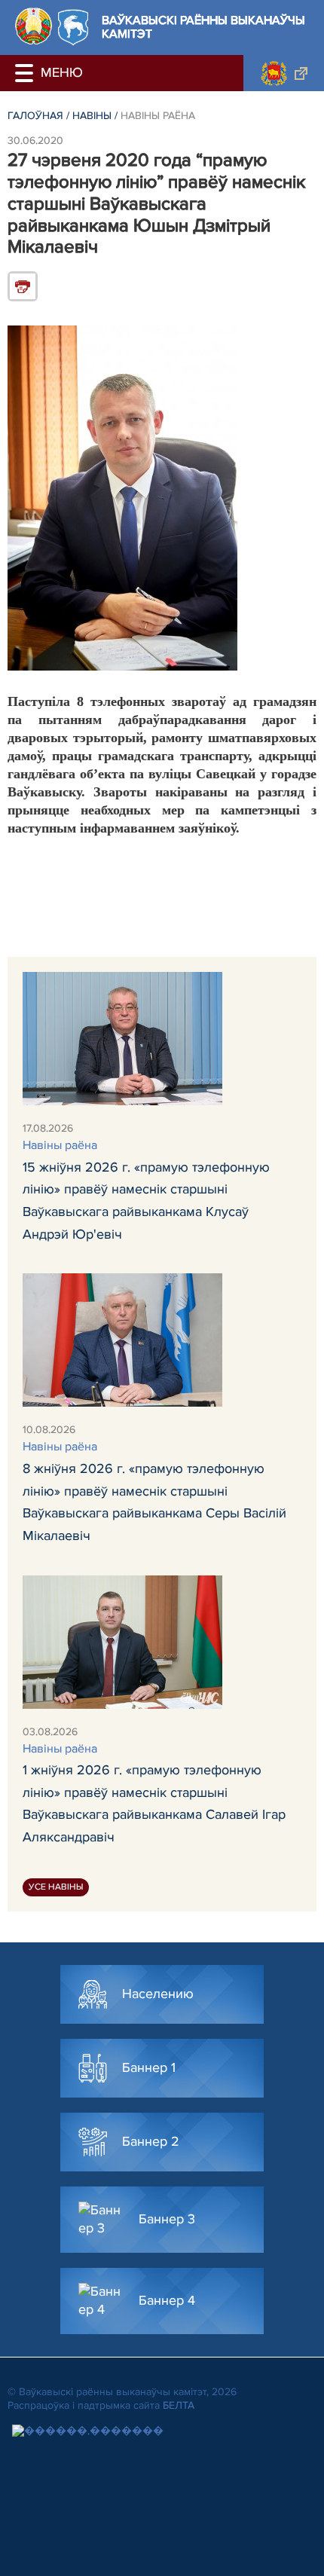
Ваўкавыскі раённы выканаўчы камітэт (203, 28)
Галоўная (35, 116)
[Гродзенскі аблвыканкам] (284, 73)
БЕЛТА (179, 2405)
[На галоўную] (34, 26)
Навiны (92, 116)
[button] (26, 73)
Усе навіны (56, 1887)
